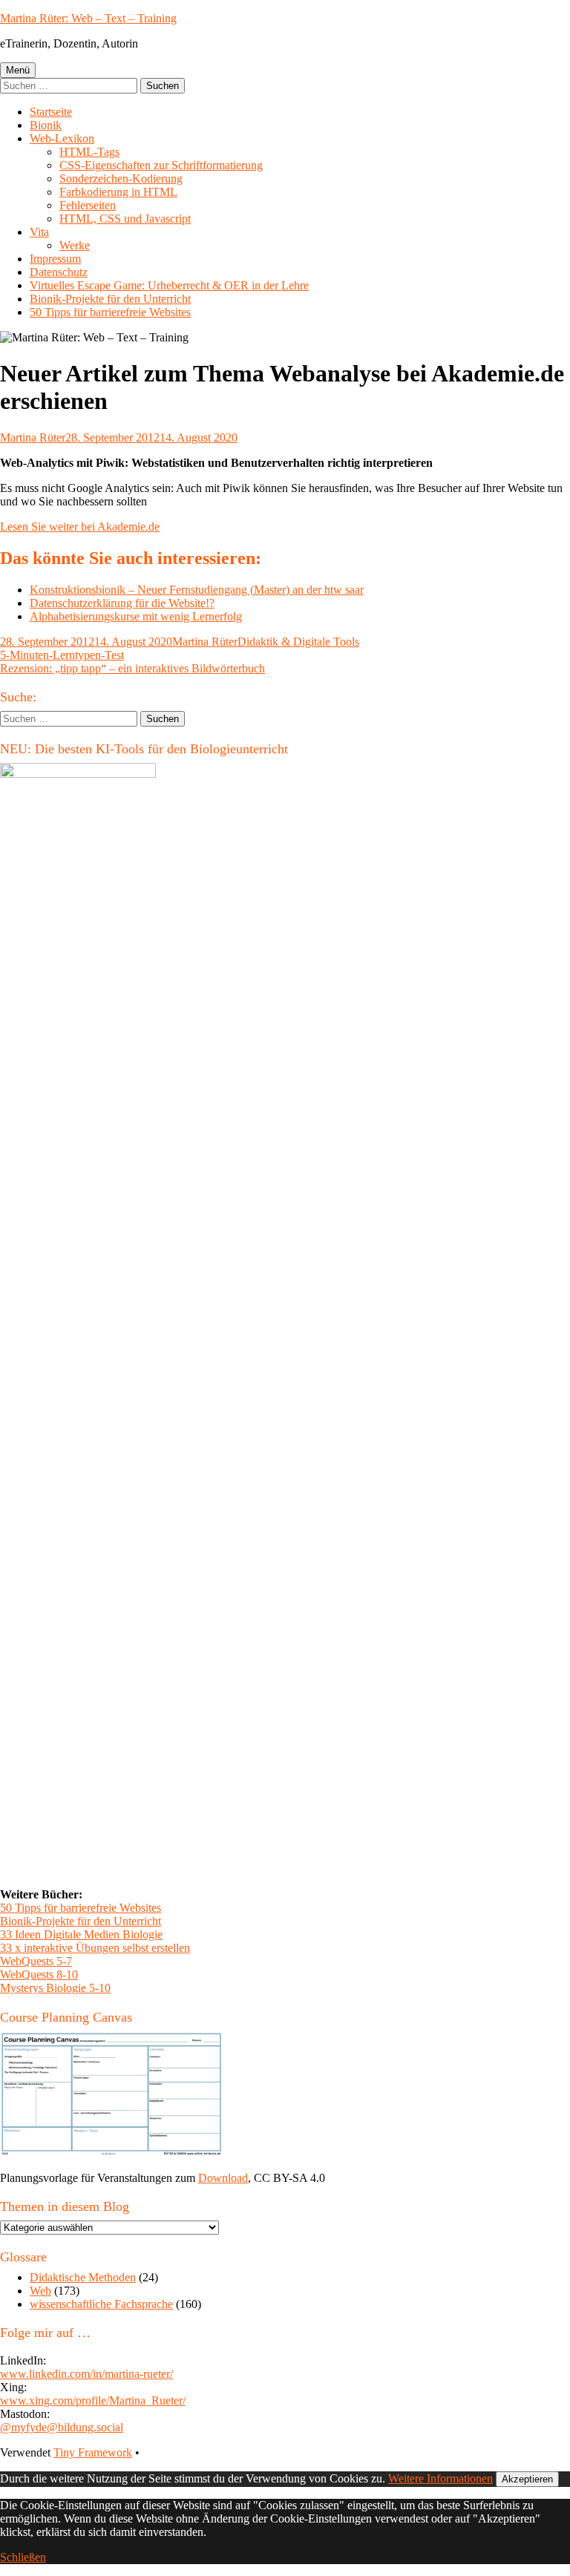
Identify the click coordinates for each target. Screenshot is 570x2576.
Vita (39, 232)
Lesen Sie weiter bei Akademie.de (80, 527)
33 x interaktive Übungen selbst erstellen (95, 1948)
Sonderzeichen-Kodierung (121, 178)
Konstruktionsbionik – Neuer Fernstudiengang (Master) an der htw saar (197, 590)
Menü (18, 70)
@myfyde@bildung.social (62, 2427)
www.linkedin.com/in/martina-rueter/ (86, 2374)
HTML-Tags (89, 152)
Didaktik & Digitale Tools (298, 642)
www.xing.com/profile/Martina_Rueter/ (93, 2400)
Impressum (55, 259)
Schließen (23, 2557)
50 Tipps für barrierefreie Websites (110, 312)
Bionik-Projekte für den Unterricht (110, 299)
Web (40, 2291)
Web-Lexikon (62, 138)
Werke (75, 245)
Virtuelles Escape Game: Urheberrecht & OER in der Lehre (169, 285)
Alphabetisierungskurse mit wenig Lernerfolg (136, 616)
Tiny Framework (93, 2452)
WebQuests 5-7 (36, 1961)
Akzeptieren (527, 2479)
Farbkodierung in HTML (118, 192)
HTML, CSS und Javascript (125, 219)
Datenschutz (59, 272)
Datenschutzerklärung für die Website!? (122, 603)
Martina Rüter (33, 437)
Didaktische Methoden (83, 2277)
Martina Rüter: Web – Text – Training (88, 18)
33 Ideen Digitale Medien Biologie (81, 1934)
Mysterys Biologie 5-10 (55, 1988)
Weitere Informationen (440, 2478)
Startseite (51, 112)
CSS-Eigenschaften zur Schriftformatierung (161, 165)
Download (223, 2178)
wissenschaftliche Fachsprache (101, 2304)
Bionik (46, 125)
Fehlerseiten (88, 205)
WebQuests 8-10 (39, 1974)
